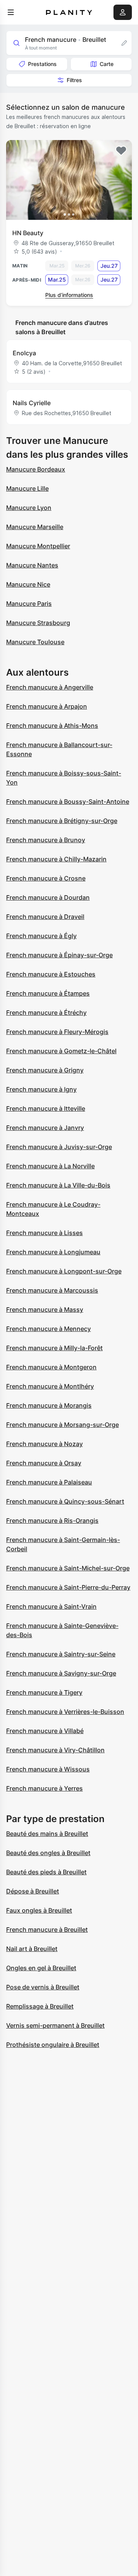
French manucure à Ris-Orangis (52, 1521)
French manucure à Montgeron (51, 1367)
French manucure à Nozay (44, 1444)
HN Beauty (28, 233)
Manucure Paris (29, 604)
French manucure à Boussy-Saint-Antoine (68, 801)
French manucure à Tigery (44, 1692)
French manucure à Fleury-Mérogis (57, 1032)
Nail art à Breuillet (32, 1949)
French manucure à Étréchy (46, 1013)
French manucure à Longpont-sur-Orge (64, 1271)
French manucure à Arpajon (47, 706)
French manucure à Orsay (44, 1463)
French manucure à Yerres (44, 1788)
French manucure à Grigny (45, 1070)
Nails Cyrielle (32, 403)
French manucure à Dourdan (48, 897)
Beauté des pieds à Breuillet (46, 1872)
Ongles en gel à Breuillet (41, 1968)
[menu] (11, 12)
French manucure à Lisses (44, 1233)
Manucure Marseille (35, 527)
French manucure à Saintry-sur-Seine (61, 1654)
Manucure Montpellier (38, 546)
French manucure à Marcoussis (52, 1290)
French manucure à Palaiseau (49, 1482)
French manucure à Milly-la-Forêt (54, 1348)
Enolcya (24, 353)
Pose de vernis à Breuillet (43, 1987)
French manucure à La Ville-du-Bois (58, 1185)
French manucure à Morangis (49, 1405)
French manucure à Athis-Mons (52, 726)
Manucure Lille (27, 488)
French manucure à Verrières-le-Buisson (65, 1712)
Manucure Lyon (29, 508)
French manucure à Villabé (45, 1731)
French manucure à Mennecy (48, 1329)
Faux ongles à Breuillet (39, 1910)
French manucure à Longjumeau (53, 1252)
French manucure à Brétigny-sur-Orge (62, 821)
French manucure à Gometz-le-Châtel (61, 1051)
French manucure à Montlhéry (50, 1386)
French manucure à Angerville (50, 687)
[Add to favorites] (121, 151)
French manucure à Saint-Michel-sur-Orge (68, 1568)
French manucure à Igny (41, 1089)
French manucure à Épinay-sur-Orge (59, 955)
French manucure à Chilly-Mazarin (56, 859)
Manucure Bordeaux (36, 469)
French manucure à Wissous (48, 1769)
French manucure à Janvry (45, 1128)
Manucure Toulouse (35, 642)
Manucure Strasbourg (38, 623)
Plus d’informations (69, 295)
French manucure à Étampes (48, 993)
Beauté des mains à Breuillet (47, 1834)
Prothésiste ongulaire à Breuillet (53, 2045)
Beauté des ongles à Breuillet (48, 1853)
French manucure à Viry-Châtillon (55, 1750)
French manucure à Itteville (46, 1108)
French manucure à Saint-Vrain (51, 1606)
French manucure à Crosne (46, 878)
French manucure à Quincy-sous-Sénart (65, 1501)
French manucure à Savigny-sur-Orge (61, 1673)
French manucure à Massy (45, 1309)
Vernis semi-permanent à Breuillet (55, 2025)
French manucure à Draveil (45, 917)
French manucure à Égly (41, 936)
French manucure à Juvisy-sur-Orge (59, 1147)
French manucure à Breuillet (47, 1930)
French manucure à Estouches (51, 974)
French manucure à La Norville (50, 1166)
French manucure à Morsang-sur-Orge (62, 1425)
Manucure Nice (28, 584)
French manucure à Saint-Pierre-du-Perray (68, 1587)
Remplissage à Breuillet (40, 2006)
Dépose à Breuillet (33, 1891)
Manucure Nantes (32, 565)
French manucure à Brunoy (46, 840)
